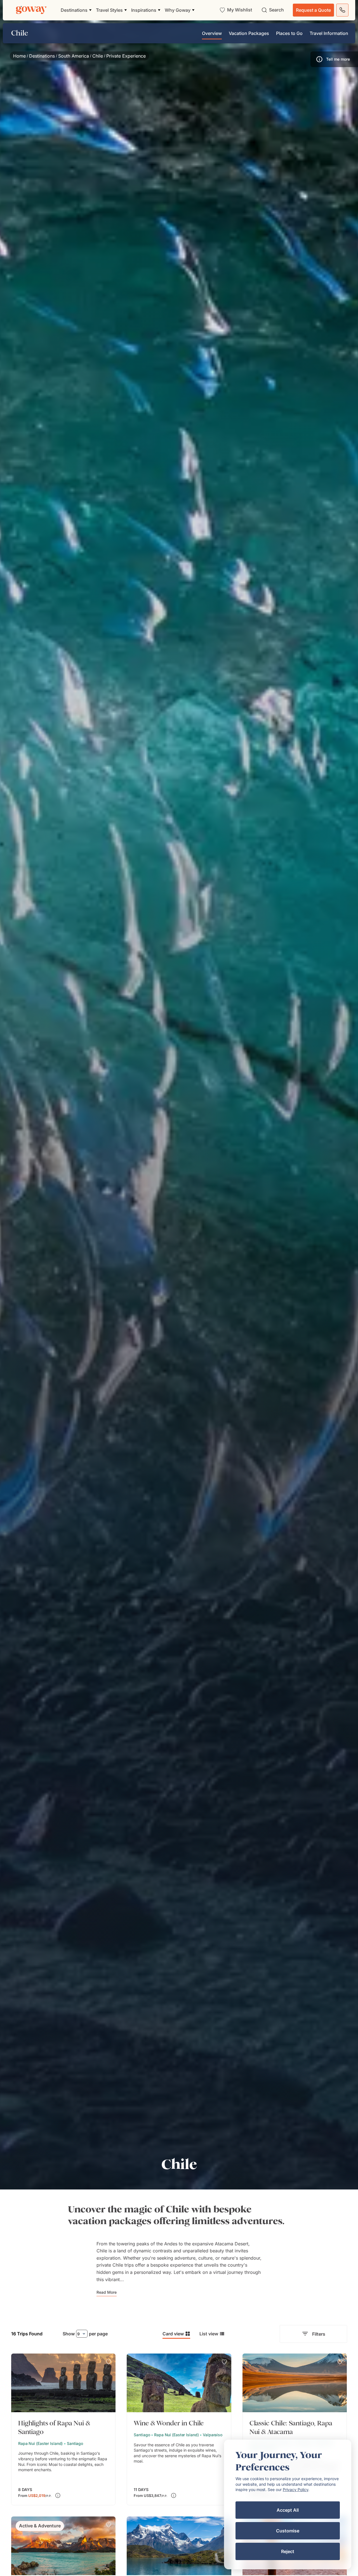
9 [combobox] (78, 2334)
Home (19, 56)
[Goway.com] (31, 10)
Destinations (42, 56)
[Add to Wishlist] (109, 2362)
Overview (212, 33)
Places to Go (289, 33)
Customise (288, 2531)
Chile (98, 56)
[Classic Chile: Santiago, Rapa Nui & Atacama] (295, 2429)
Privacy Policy (295, 2489)
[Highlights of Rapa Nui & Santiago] (63, 2429)
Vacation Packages (249, 33)
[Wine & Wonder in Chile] (179, 2429)
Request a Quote (313, 10)
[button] (334, 59)
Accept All (288, 2510)
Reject (288, 2551)
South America (74, 56)
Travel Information (329, 33)
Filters (319, 2334)
